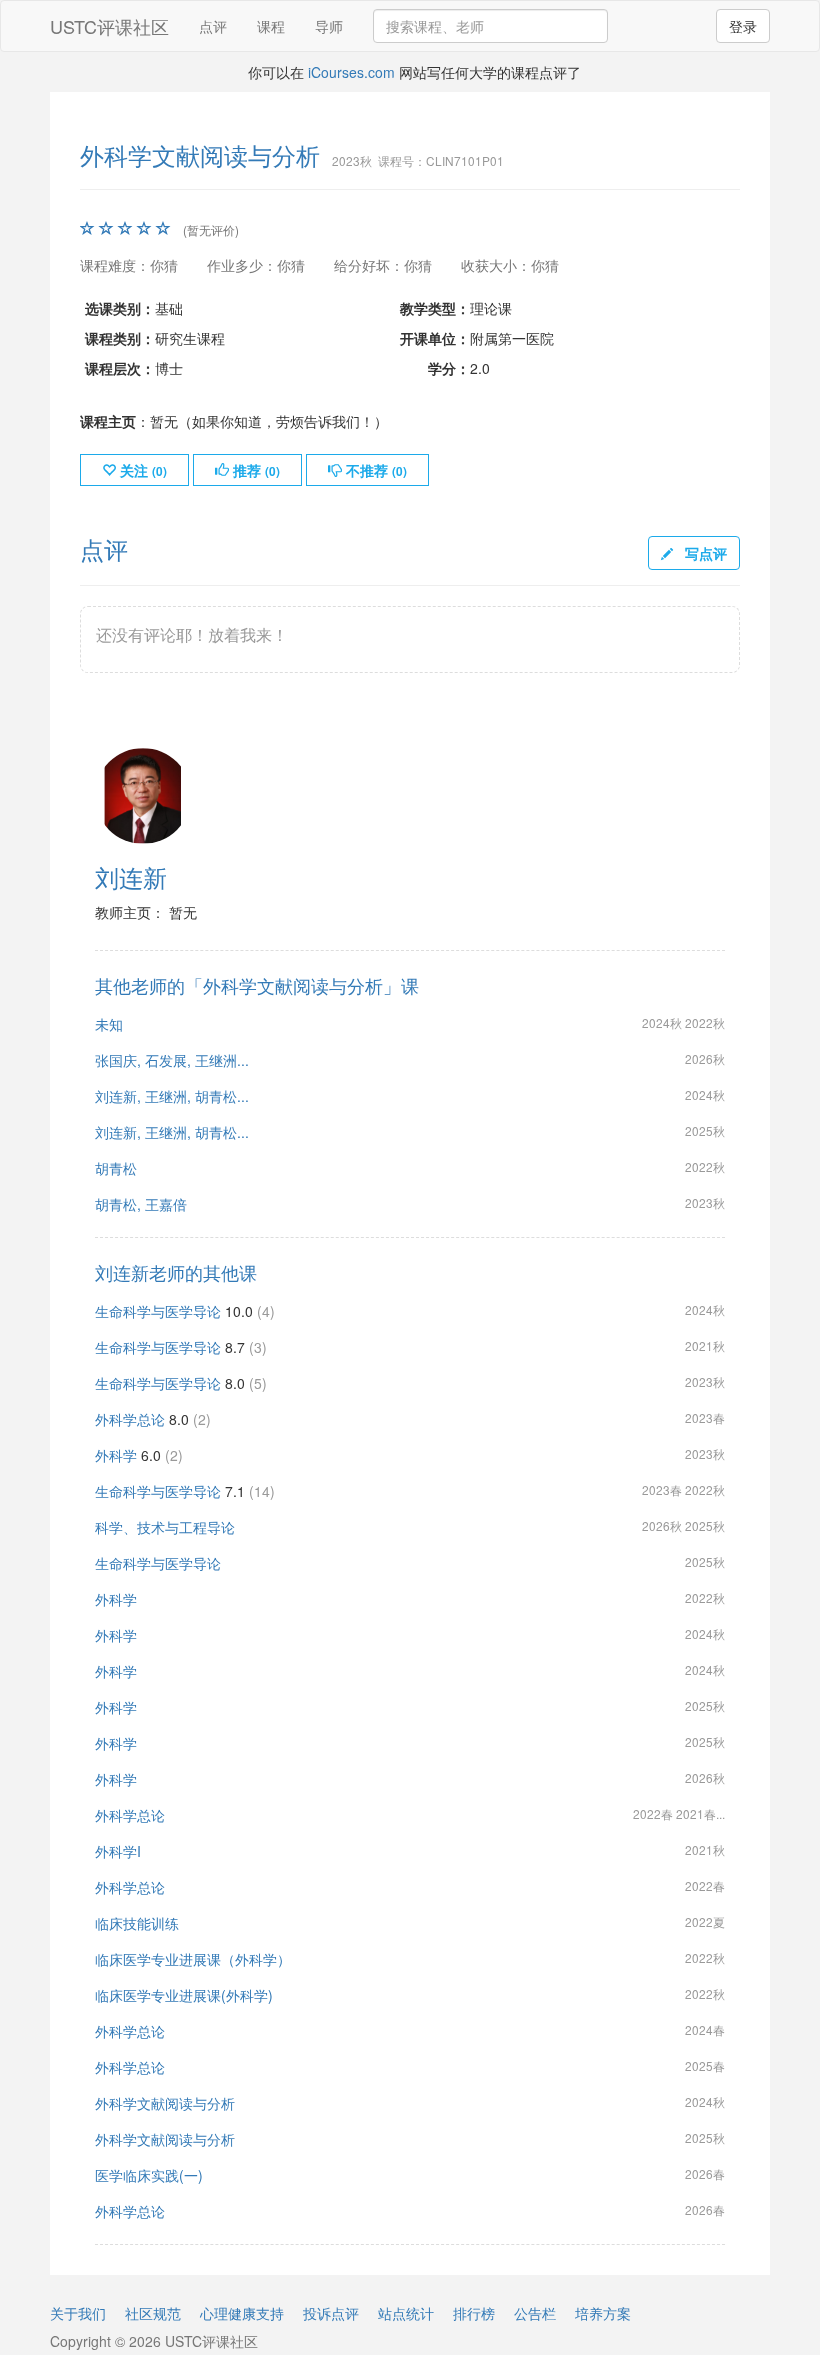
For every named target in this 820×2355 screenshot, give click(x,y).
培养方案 (603, 2313)
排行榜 (474, 2313)
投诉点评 (331, 2313)
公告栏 (535, 2313)
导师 (329, 26)
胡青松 (116, 1168)
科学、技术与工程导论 (165, 1527)
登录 (743, 26)
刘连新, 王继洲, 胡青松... (172, 1096)
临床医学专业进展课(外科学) (184, 1995)
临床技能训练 (137, 1923)
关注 (141, 470)
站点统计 (406, 2313)
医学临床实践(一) (149, 2175)
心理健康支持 (242, 2313)
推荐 (254, 470)
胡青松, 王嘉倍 (141, 1204)
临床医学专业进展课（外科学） (193, 1959)
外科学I (118, 1851)
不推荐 (374, 470)
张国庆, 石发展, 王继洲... (172, 1060)
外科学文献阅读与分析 (165, 2103)
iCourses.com (351, 72)
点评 (213, 26)
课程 (271, 26)
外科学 (116, 1455)
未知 (109, 1024)
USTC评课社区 (109, 26)
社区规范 (153, 2313)
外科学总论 (130, 1419)
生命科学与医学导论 (158, 1311)
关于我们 (78, 2313)
